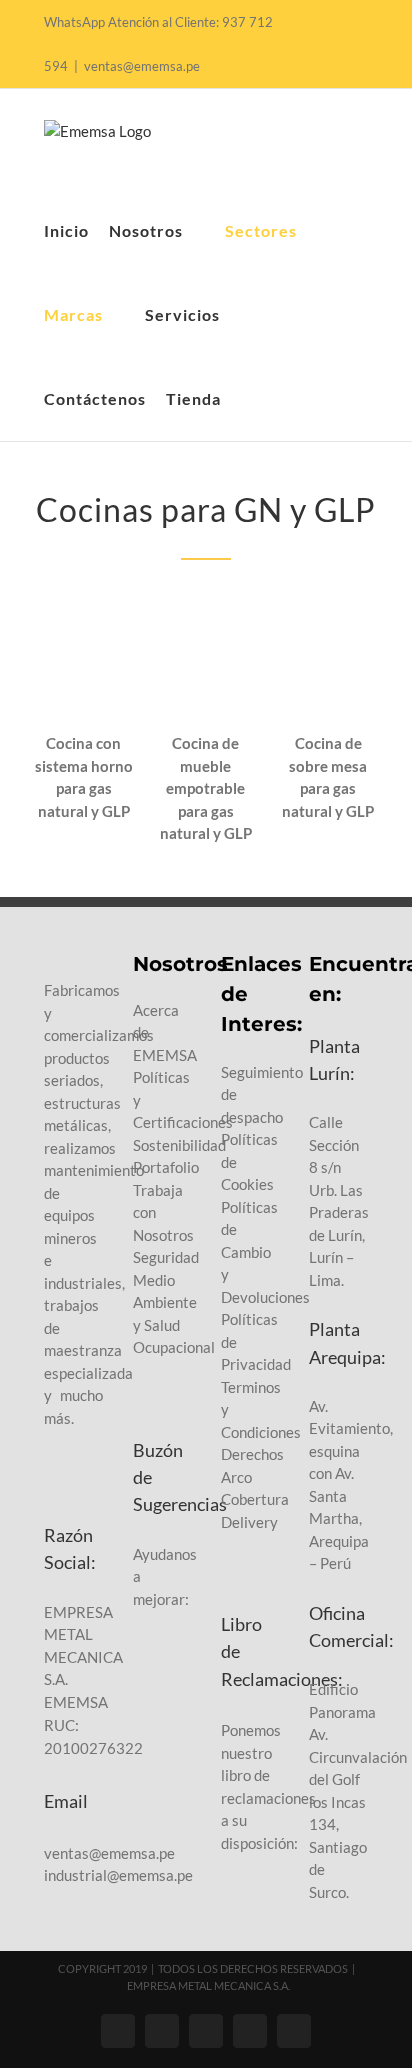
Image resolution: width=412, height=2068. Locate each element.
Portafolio (166, 1167)
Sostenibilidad (179, 1145)
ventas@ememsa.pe (142, 66)
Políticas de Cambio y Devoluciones (265, 1252)
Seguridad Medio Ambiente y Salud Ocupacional (174, 1302)
